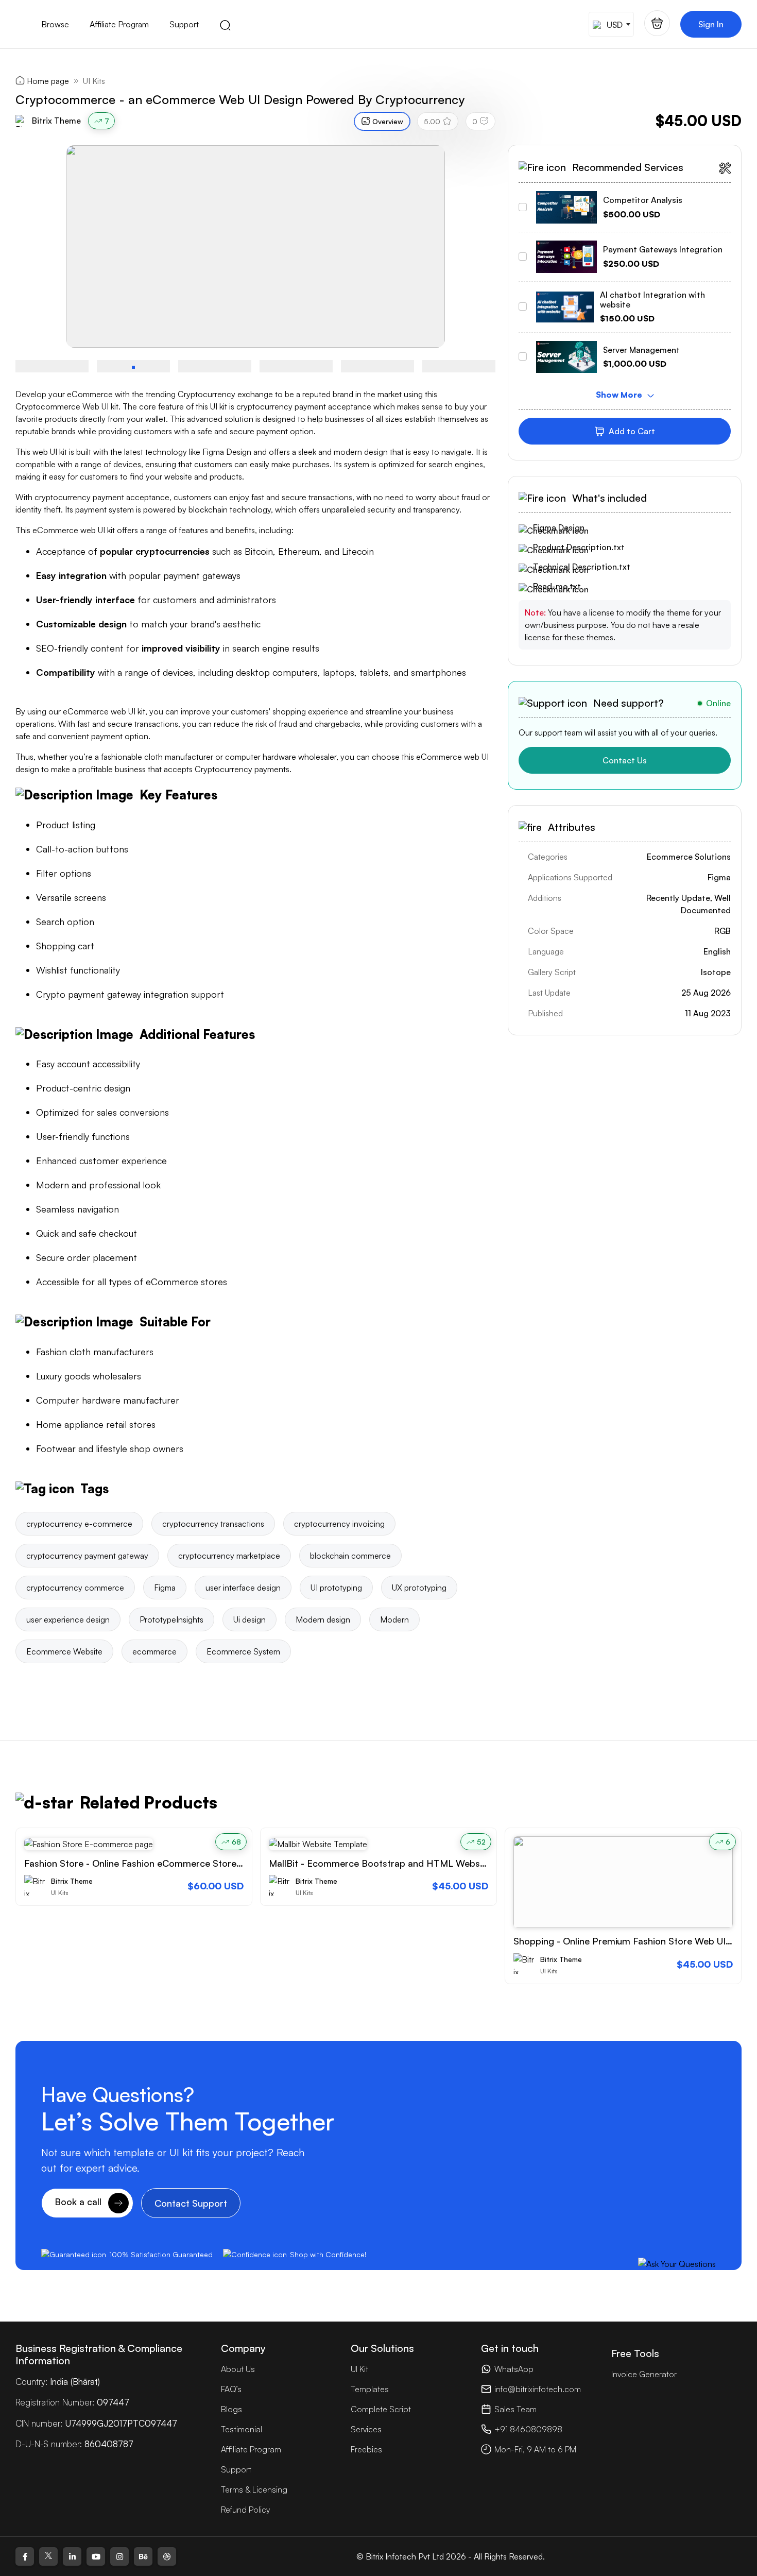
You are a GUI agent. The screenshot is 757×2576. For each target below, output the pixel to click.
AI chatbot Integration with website (652, 300)
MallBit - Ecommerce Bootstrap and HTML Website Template (401, 1863)
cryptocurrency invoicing (339, 1524)
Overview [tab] (388, 121)
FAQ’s (231, 2389)
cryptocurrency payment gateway (87, 1556)
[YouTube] (96, 2556)
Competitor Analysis (643, 200)
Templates (370, 2389)
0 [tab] (475, 121)
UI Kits (94, 81)
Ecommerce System (243, 1651)
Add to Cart (632, 431)
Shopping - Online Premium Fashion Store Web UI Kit (627, 1941)
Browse (55, 24)
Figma (165, 1588)
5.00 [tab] (432, 121)
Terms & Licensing (254, 2489)
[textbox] (610, 24)
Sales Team (515, 2409)
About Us (238, 2369)
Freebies (366, 2449)
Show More (620, 395)
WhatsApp (514, 2369)
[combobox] (611, 24)
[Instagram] (119, 2556)
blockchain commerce (350, 1556)
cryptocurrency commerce (75, 1588)
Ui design (250, 1619)
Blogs (231, 2409)
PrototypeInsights (171, 1619)
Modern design (323, 1619)
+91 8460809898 (528, 2429)
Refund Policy (245, 2510)
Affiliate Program (119, 24)
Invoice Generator (644, 2374)
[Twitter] (48, 2556)
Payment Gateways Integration (663, 249)
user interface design (243, 1588)
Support (184, 24)
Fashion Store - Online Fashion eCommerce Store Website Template (171, 1863)
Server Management (641, 350)
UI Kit (359, 2369)
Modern (394, 1619)
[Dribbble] (167, 2556)
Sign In (711, 24)
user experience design (68, 1619)
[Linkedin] (72, 2556)
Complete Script (381, 2409)
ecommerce (154, 1651)
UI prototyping (336, 1588)
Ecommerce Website (64, 1651)
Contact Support (191, 2203)
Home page (48, 81)
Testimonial (242, 2429)
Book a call (79, 2202)
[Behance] (143, 2556)
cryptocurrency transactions (213, 1524)
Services (366, 2429)
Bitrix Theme (56, 121)
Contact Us (625, 760)
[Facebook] (25, 2556)
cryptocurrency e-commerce (79, 1524)
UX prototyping (419, 1588)
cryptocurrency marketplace (229, 1556)
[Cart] (657, 23)
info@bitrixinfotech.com (538, 2389)
